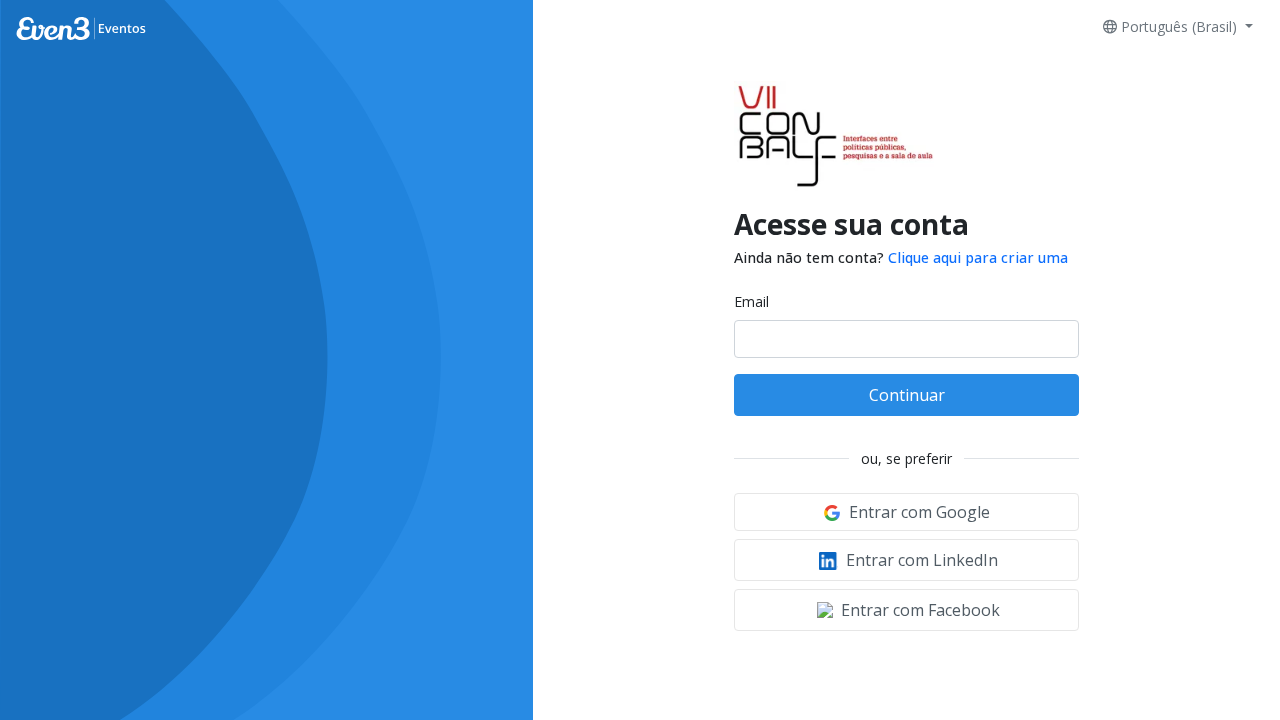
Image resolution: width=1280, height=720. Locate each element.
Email (751, 301)
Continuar (907, 395)
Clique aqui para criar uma (978, 257)
